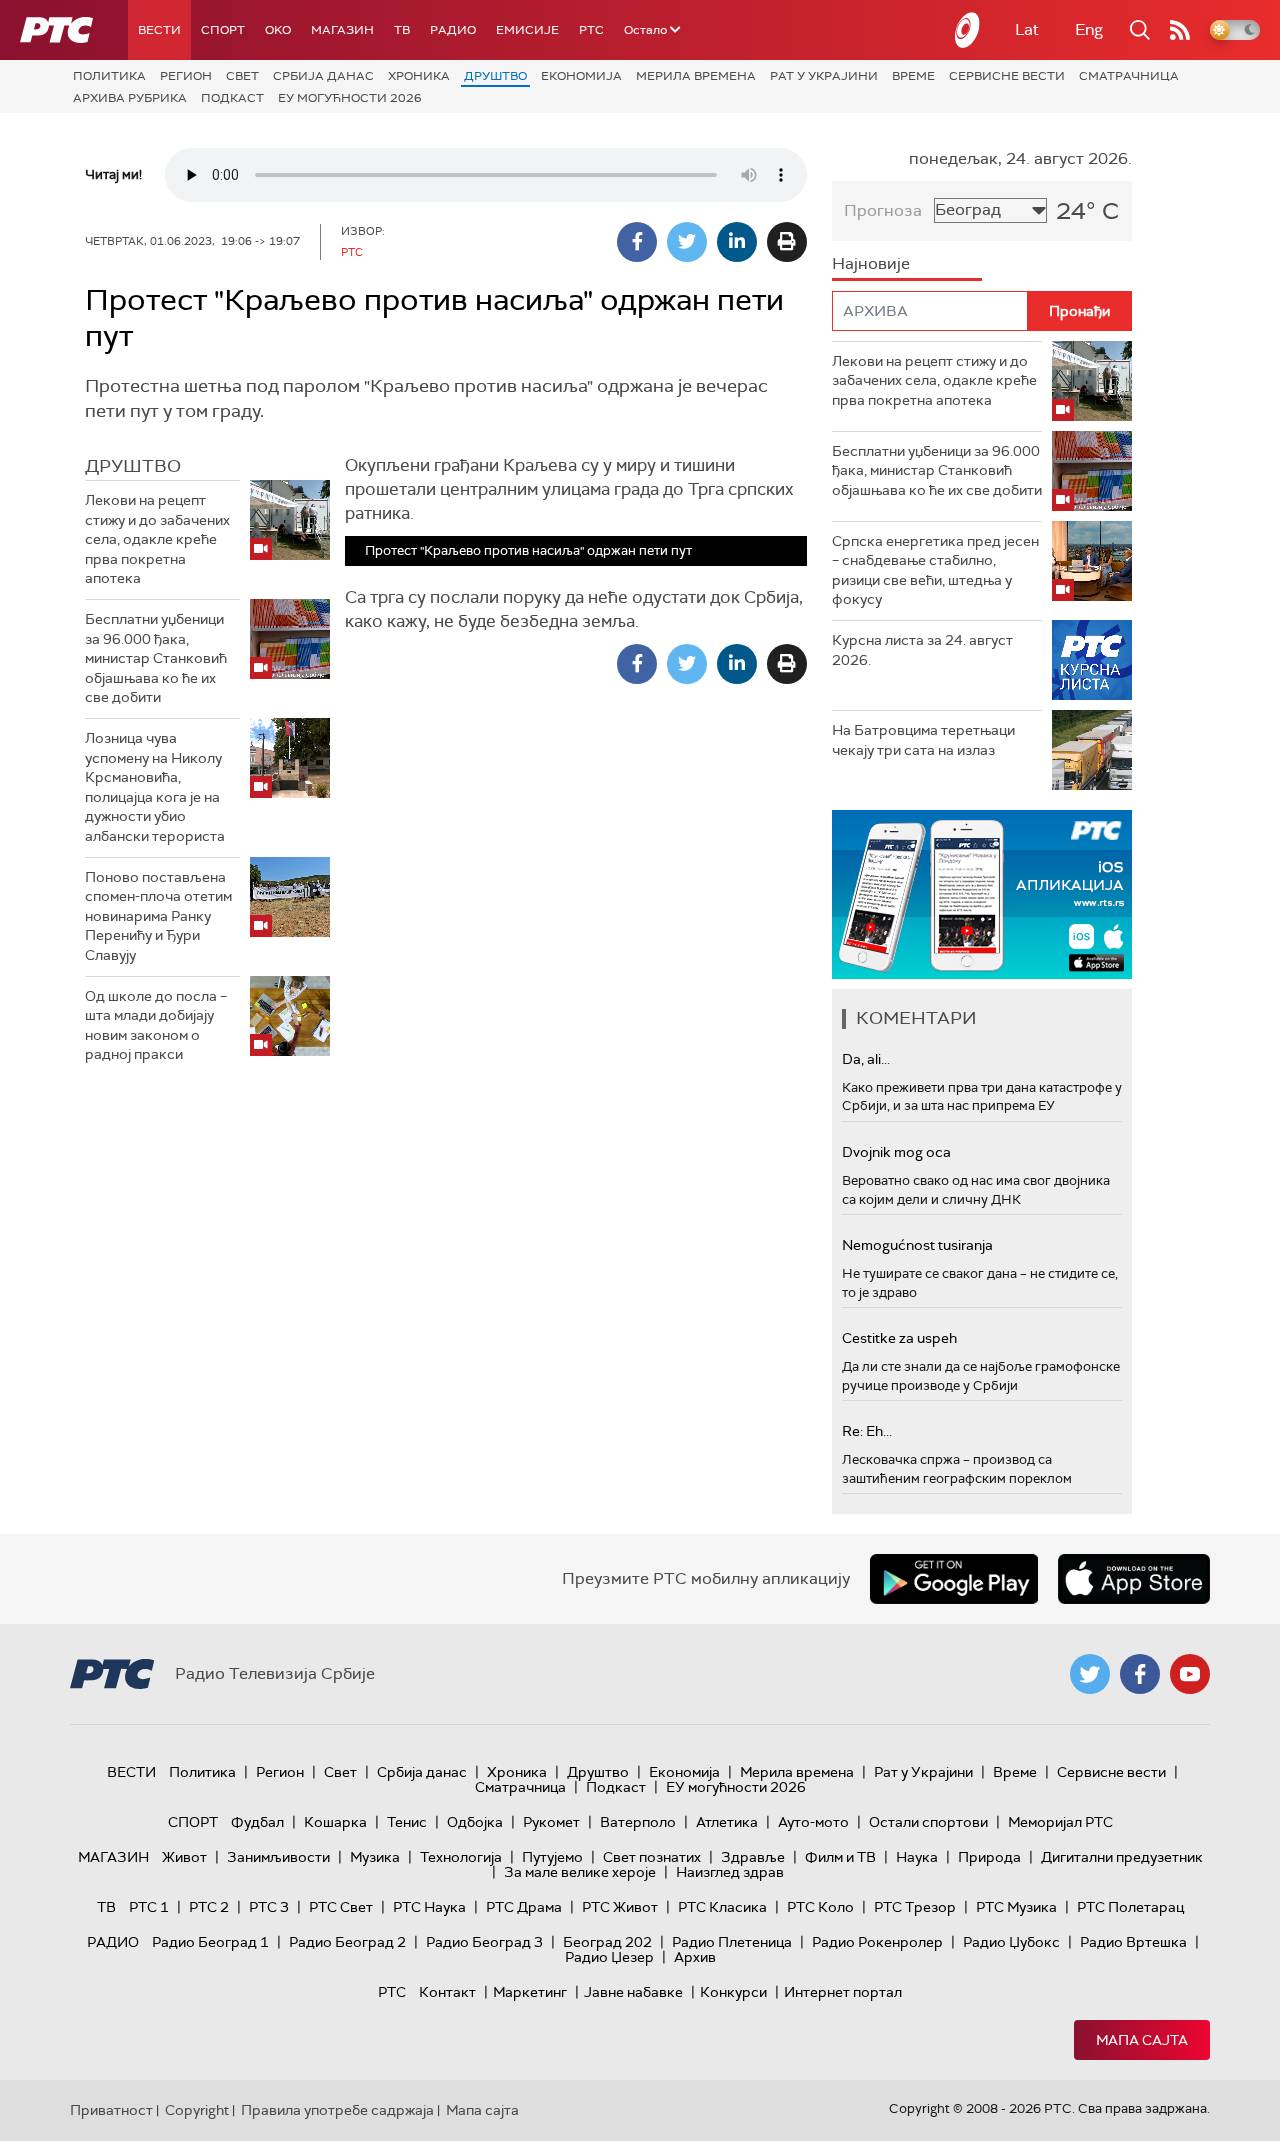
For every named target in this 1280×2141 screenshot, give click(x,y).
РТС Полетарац (1130, 1907)
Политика (109, 76)
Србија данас (323, 76)
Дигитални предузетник (1122, 1857)
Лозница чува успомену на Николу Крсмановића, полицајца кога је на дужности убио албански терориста (155, 787)
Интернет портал (843, 1992)
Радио (453, 30)
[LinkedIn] (737, 242)
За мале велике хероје (580, 1872)
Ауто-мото (813, 1822)
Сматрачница (1129, 76)
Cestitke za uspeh (899, 1338)
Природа (989, 1857)
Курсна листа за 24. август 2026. (922, 650)
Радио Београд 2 (347, 1942)
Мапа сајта (1142, 2040)
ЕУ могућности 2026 (350, 98)
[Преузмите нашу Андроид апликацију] (954, 1579)
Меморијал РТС (1060, 1822)
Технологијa (461, 1857)
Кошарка (335, 1822)
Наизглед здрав (730, 1872)
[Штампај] (787, 242)
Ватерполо (638, 1822)
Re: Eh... (867, 1431)
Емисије (527, 30)
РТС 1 (149, 1907)
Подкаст (232, 98)
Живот (184, 1857)
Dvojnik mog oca (896, 1152)
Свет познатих (652, 1857)
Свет (242, 76)
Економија (581, 76)
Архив (695, 1957)
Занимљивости (278, 1857)
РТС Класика (722, 1907)
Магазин (342, 30)
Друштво (495, 76)
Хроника (419, 76)
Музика (375, 1857)
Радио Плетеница (732, 1942)
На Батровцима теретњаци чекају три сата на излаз (923, 740)
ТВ (402, 30)
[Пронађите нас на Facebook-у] (1140, 1674)
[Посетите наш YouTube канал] (1190, 1674)
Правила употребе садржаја (337, 2110)
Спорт (223, 30)
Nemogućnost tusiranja (917, 1245)
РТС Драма (524, 1907)
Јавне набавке (633, 1992)
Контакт (447, 1992)
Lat (1027, 29)
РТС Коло (820, 1907)
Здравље (753, 1857)
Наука (917, 1857)
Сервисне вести (1007, 76)
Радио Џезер (609, 1957)
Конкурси (733, 1992)
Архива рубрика (130, 98)
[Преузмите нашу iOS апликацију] (1134, 1579)
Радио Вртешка (1133, 1942)
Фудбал (257, 1822)
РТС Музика (1016, 1907)
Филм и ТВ (840, 1857)
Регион (186, 76)
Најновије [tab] (871, 263)
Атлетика (727, 1822)
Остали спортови (928, 1822)
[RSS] (1180, 30)
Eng (1089, 29)
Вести (159, 30)
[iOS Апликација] (982, 894)
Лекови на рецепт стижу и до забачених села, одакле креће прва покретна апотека (157, 539)
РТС (591, 30)
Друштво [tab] (133, 466)
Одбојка (475, 1822)
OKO (278, 30)
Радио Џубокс (1011, 1942)
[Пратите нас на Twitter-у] (1090, 1674)
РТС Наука (429, 1907)
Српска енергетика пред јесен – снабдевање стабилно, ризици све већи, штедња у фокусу (935, 570)
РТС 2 (209, 1907)
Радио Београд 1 (210, 1942)
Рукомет (551, 1822)
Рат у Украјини (824, 76)
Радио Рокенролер (877, 1942)
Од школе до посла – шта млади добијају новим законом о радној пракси (156, 1025)
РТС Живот (620, 1907)
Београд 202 (607, 1942)
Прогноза (883, 210)
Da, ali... (866, 1059)
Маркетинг (530, 1992)
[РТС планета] (968, 30)
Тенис (407, 1822)
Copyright (197, 2110)
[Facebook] (637, 242)
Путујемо (552, 1857)
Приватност (111, 2110)
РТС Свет (341, 1907)
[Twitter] (687, 242)
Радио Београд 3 (484, 1942)
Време (913, 76)
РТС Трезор (915, 1907)
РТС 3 (269, 1907)
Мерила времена (696, 76)
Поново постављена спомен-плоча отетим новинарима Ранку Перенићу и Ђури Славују (158, 916)
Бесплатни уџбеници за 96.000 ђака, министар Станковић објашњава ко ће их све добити (156, 658)
